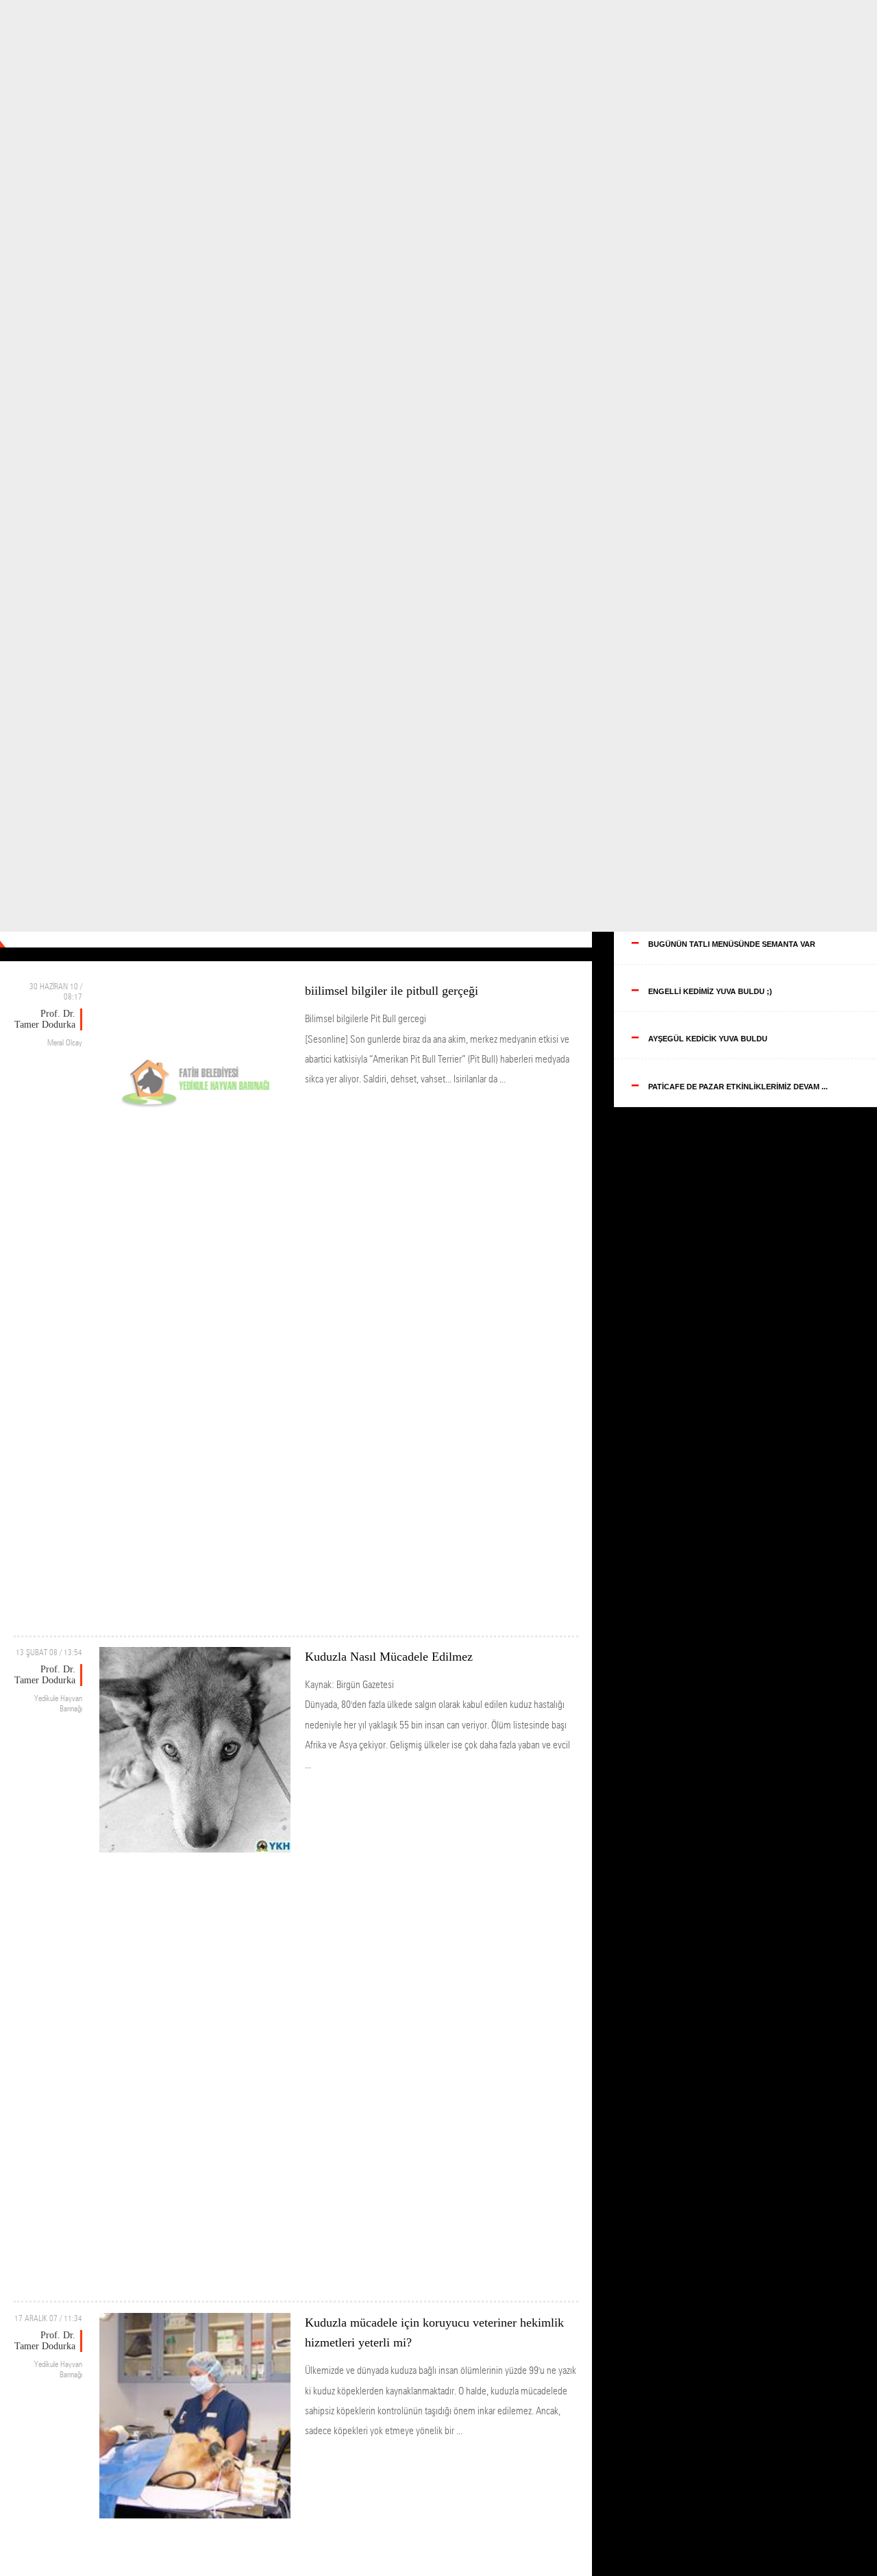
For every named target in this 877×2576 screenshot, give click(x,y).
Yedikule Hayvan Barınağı (58, 1703)
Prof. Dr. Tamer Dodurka (45, 1019)
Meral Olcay (65, 1042)
